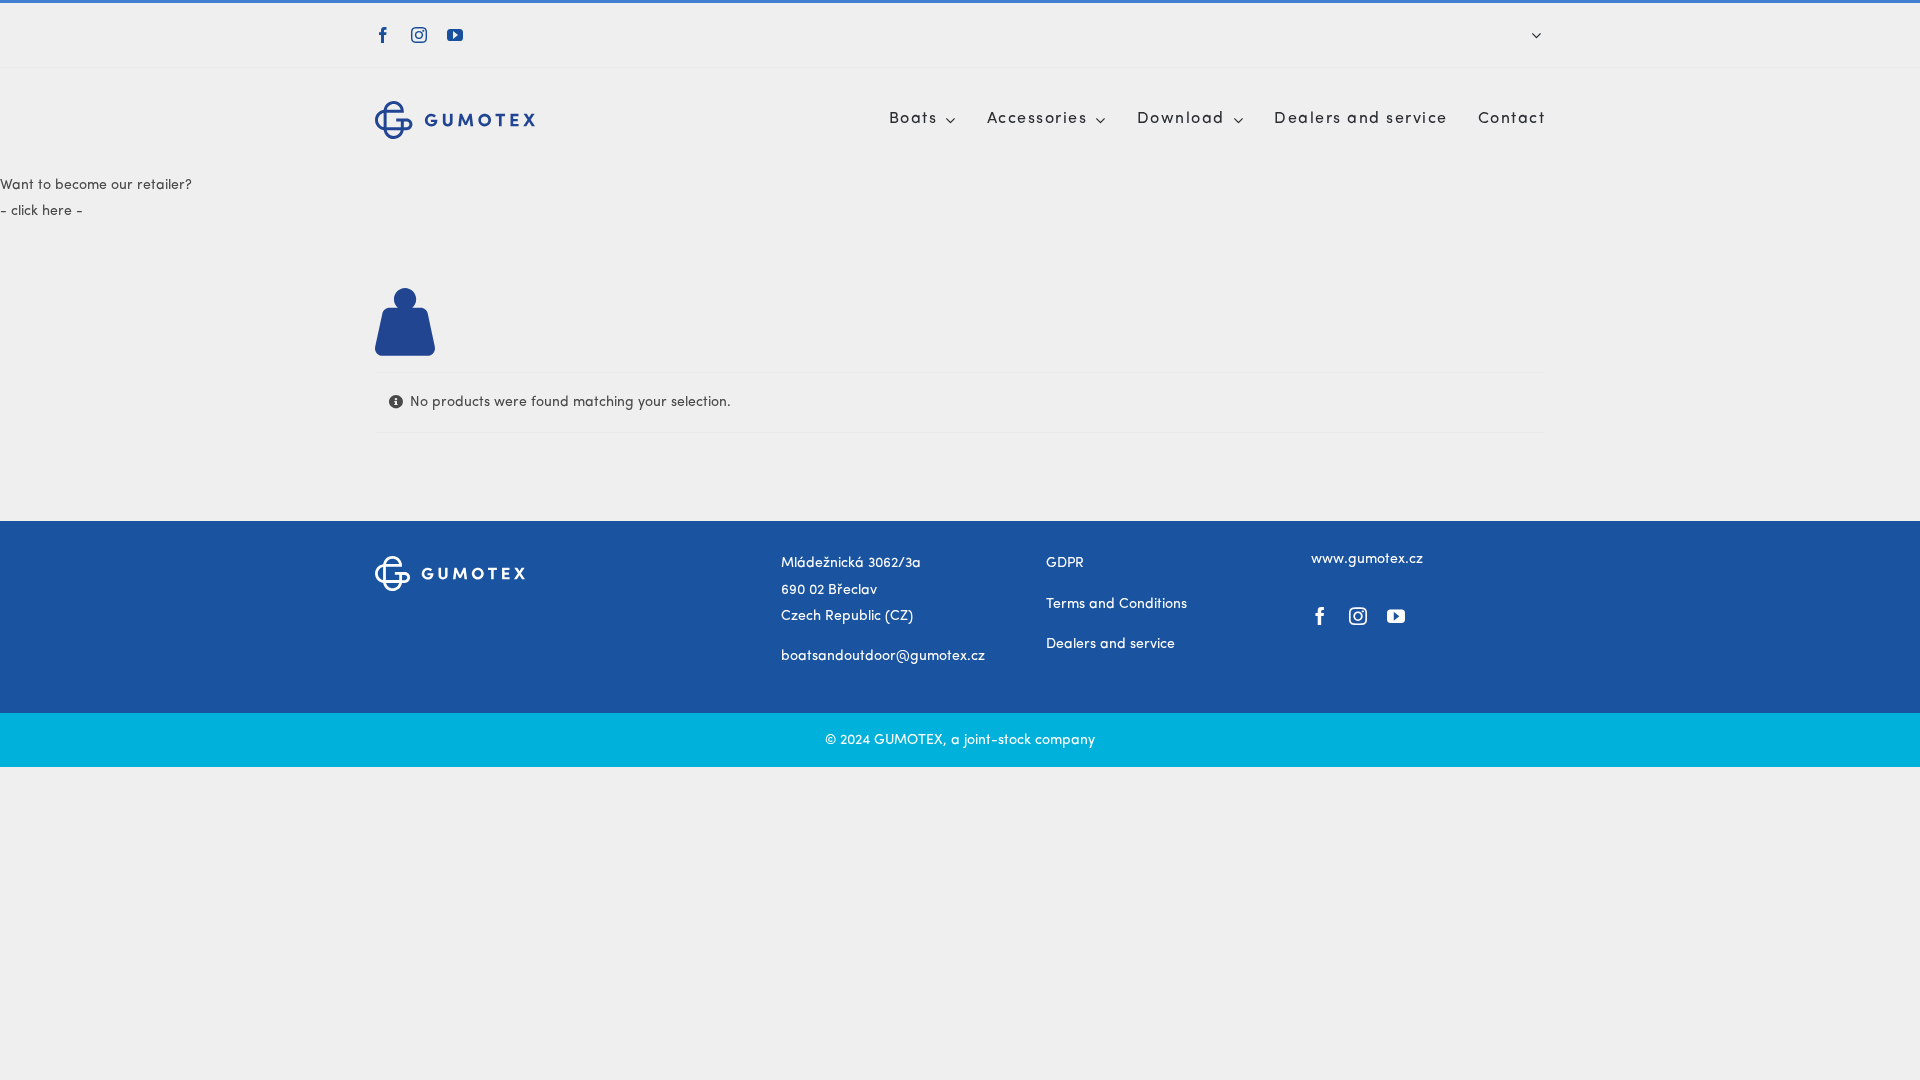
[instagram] (419, 35)
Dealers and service (1110, 644)
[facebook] (383, 35)
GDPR (1065, 563)
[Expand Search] (1536, 35)
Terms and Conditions (1116, 604)
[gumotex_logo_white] (450, 563)
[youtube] (455, 35)
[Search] (1522, 35)
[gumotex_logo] (455, 108)
